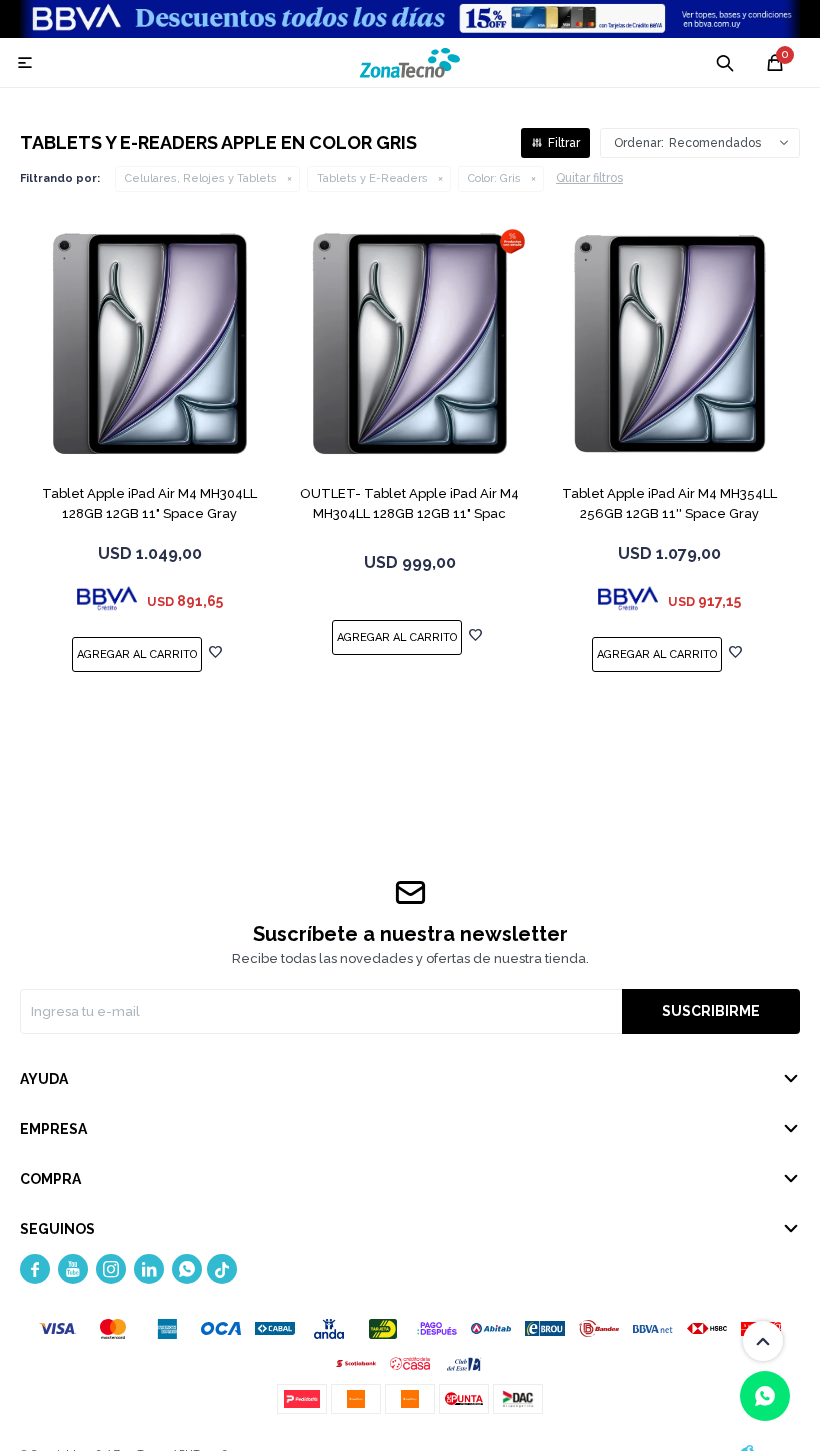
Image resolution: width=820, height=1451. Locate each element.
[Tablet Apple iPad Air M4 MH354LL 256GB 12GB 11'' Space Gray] (670, 344)
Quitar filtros (589, 178)
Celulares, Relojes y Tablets (201, 178)
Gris (494, 178)
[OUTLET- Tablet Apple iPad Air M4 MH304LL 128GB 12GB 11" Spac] (410, 344)
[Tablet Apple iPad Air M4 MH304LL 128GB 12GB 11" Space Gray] (150, 344)
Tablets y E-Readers (372, 178)
